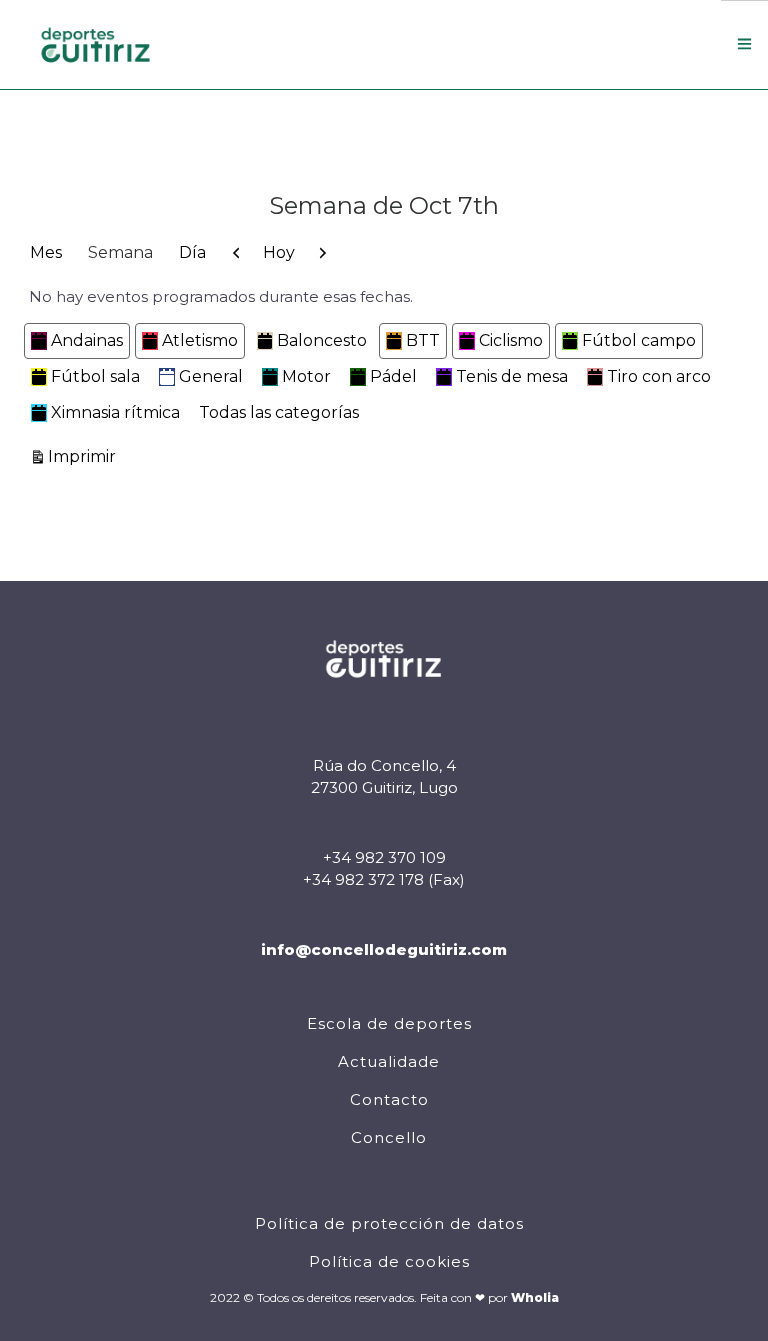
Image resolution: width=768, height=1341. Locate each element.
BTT (423, 340)
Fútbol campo (639, 340)
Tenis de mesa (512, 376)
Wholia (535, 1297)
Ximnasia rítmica (115, 412)
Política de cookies (389, 1261)
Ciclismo (511, 340)
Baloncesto (322, 340)
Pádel (393, 376)
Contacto (389, 1099)
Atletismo (200, 340)
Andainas (87, 340)
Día (192, 252)
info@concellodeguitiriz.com (384, 949)
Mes (46, 252)
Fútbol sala (95, 376)
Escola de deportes (389, 1023)
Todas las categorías (279, 412)
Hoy (279, 252)
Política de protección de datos (389, 1223)
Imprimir (85, 456)
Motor (306, 376)
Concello (389, 1137)
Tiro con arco (659, 376)
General (211, 376)
